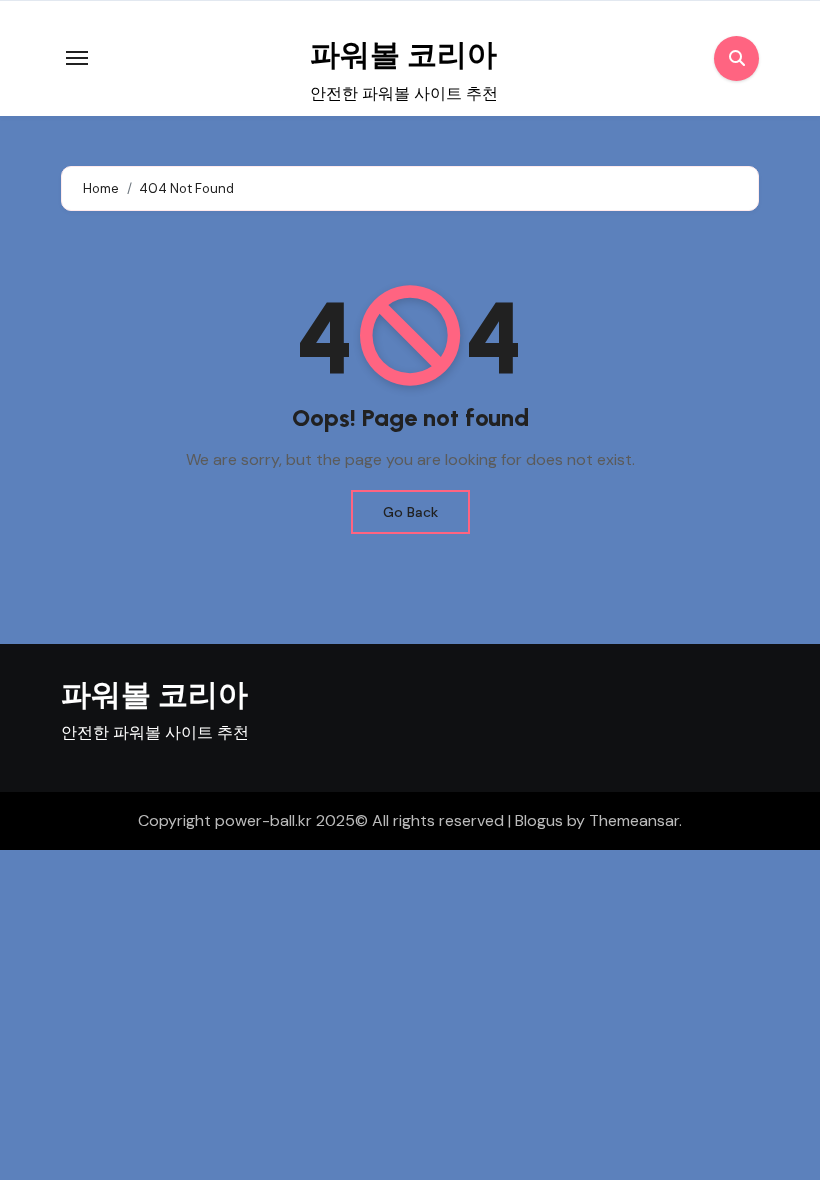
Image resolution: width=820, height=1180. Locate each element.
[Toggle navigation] (77, 58)
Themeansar (634, 820)
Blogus (539, 820)
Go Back (410, 512)
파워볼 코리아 (403, 54)
